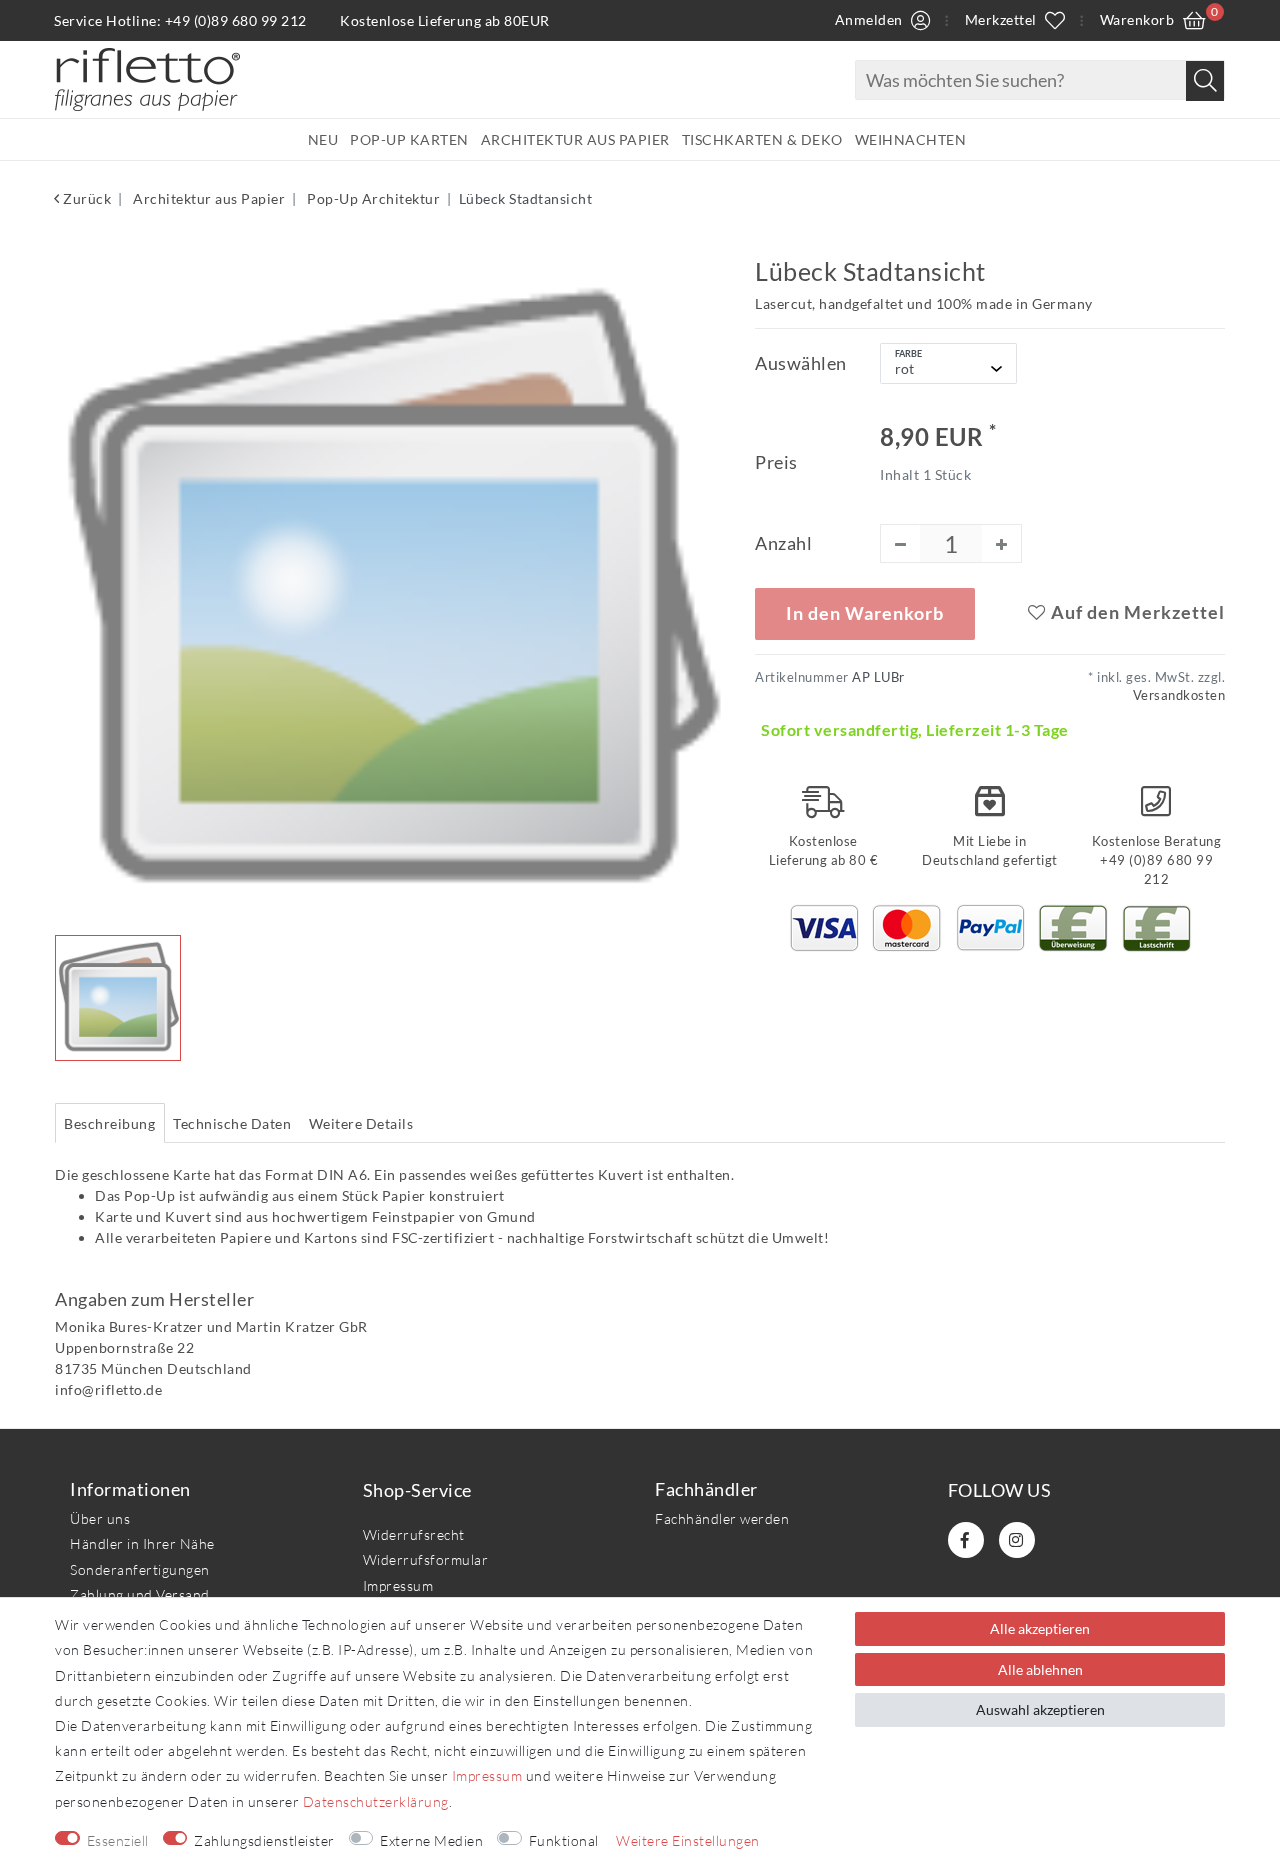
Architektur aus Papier (575, 139)
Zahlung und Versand (140, 1594)
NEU (323, 139)
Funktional (564, 1840)
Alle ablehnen (1040, 1669)
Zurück (85, 198)
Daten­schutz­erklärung (376, 1801)
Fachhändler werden (722, 1518)
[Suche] (1205, 81)
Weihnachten (911, 139)
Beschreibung (109, 1123)
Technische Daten (232, 1123)
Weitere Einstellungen (688, 1840)
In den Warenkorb (865, 613)
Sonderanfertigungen (140, 1569)
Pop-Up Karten (409, 139)
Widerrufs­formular (426, 1559)
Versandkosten (1179, 695)
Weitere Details (361, 1123)
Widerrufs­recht (414, 1534)
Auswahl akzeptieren (1040, 1709)
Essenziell (118, 1840)
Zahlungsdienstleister (264, 1840)
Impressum (398, 1585)
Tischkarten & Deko (762, 139)
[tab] (110, 1123)
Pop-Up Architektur (372, 198)
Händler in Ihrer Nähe (142, 1543)
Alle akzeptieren (1040, 1628)
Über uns (100, 1518)
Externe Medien (431, 1840)
